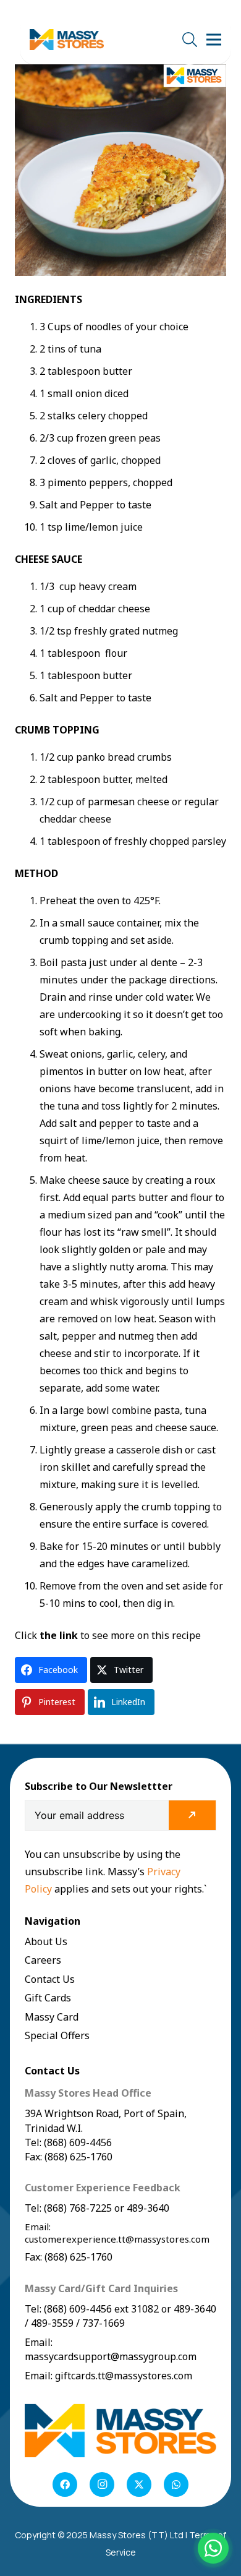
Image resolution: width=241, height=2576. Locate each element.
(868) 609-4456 (78, 2309)
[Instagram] (102, 2484)
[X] (139, 2484)
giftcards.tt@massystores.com (124, 2376)
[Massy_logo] (67, 40)
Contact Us (50, 1979)
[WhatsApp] (176, 2484)
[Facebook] (65, 2484)
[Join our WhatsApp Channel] (213, 2548)
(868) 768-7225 (78, 2208)
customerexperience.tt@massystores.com (117, 2239)
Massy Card (52, 2017)
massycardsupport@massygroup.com (111, 2356)
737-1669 (104, 2323)
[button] (189, 40)
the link (59, 1635)
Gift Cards (48, 1998)
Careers (43, 1960)
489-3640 (147, 2208)
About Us (46, 1941)
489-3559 (52, 2323)
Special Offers (57, 2035)
